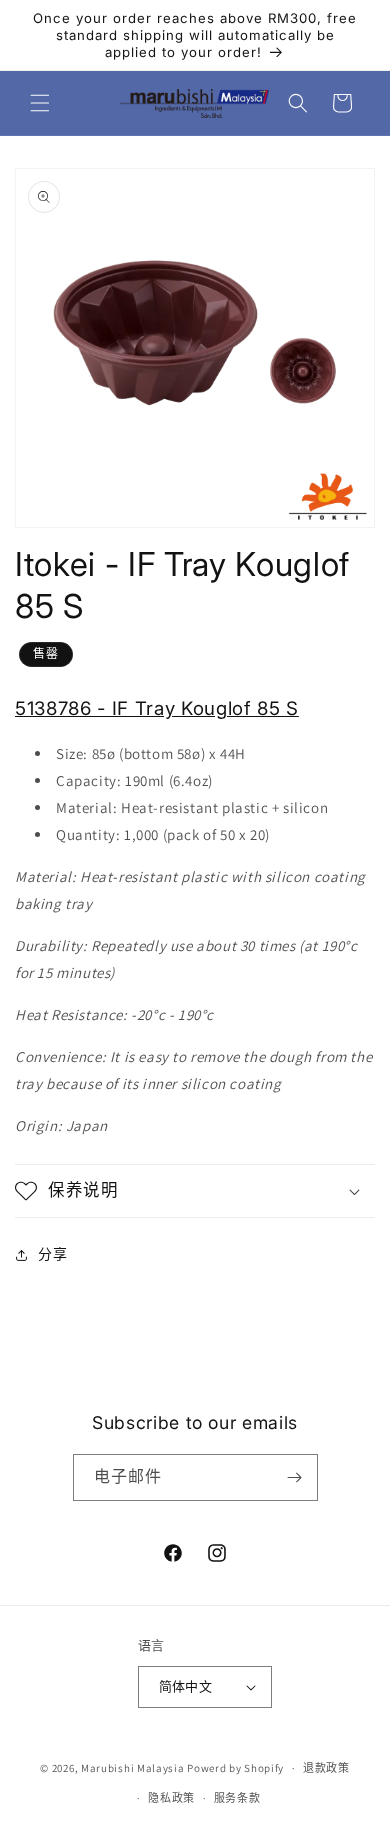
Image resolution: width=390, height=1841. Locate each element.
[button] (40, 103)
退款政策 (326, 1768)
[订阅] (295, 1477)
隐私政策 (171, 1798)
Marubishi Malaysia (133, 1768)
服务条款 (237, 1798)
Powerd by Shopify (235, 1768)
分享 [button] (52, 1254)
